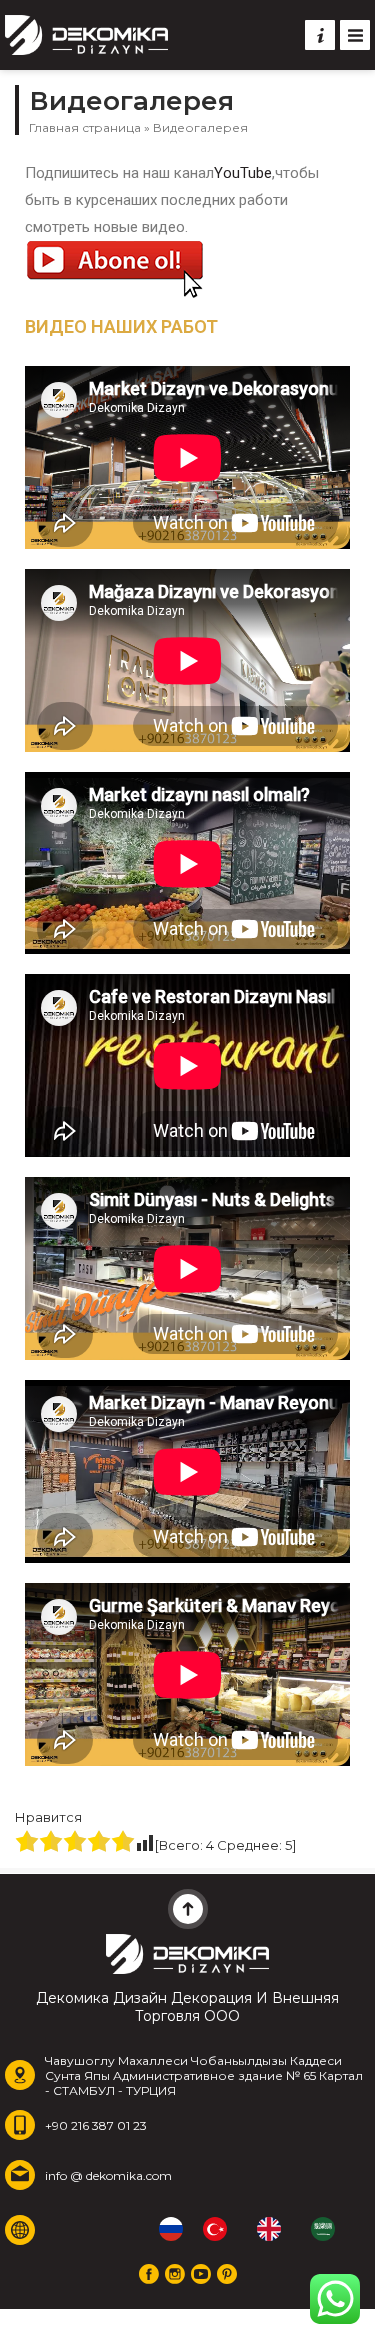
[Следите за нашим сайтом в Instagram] (175, 2274)
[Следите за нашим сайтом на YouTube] (201, 2274)
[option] (220, 2229)
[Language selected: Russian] (257, 2229)
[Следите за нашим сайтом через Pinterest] (227, 2274)
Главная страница (85, 127)
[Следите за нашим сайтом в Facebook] (149, 2274)
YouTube (243, 173)
